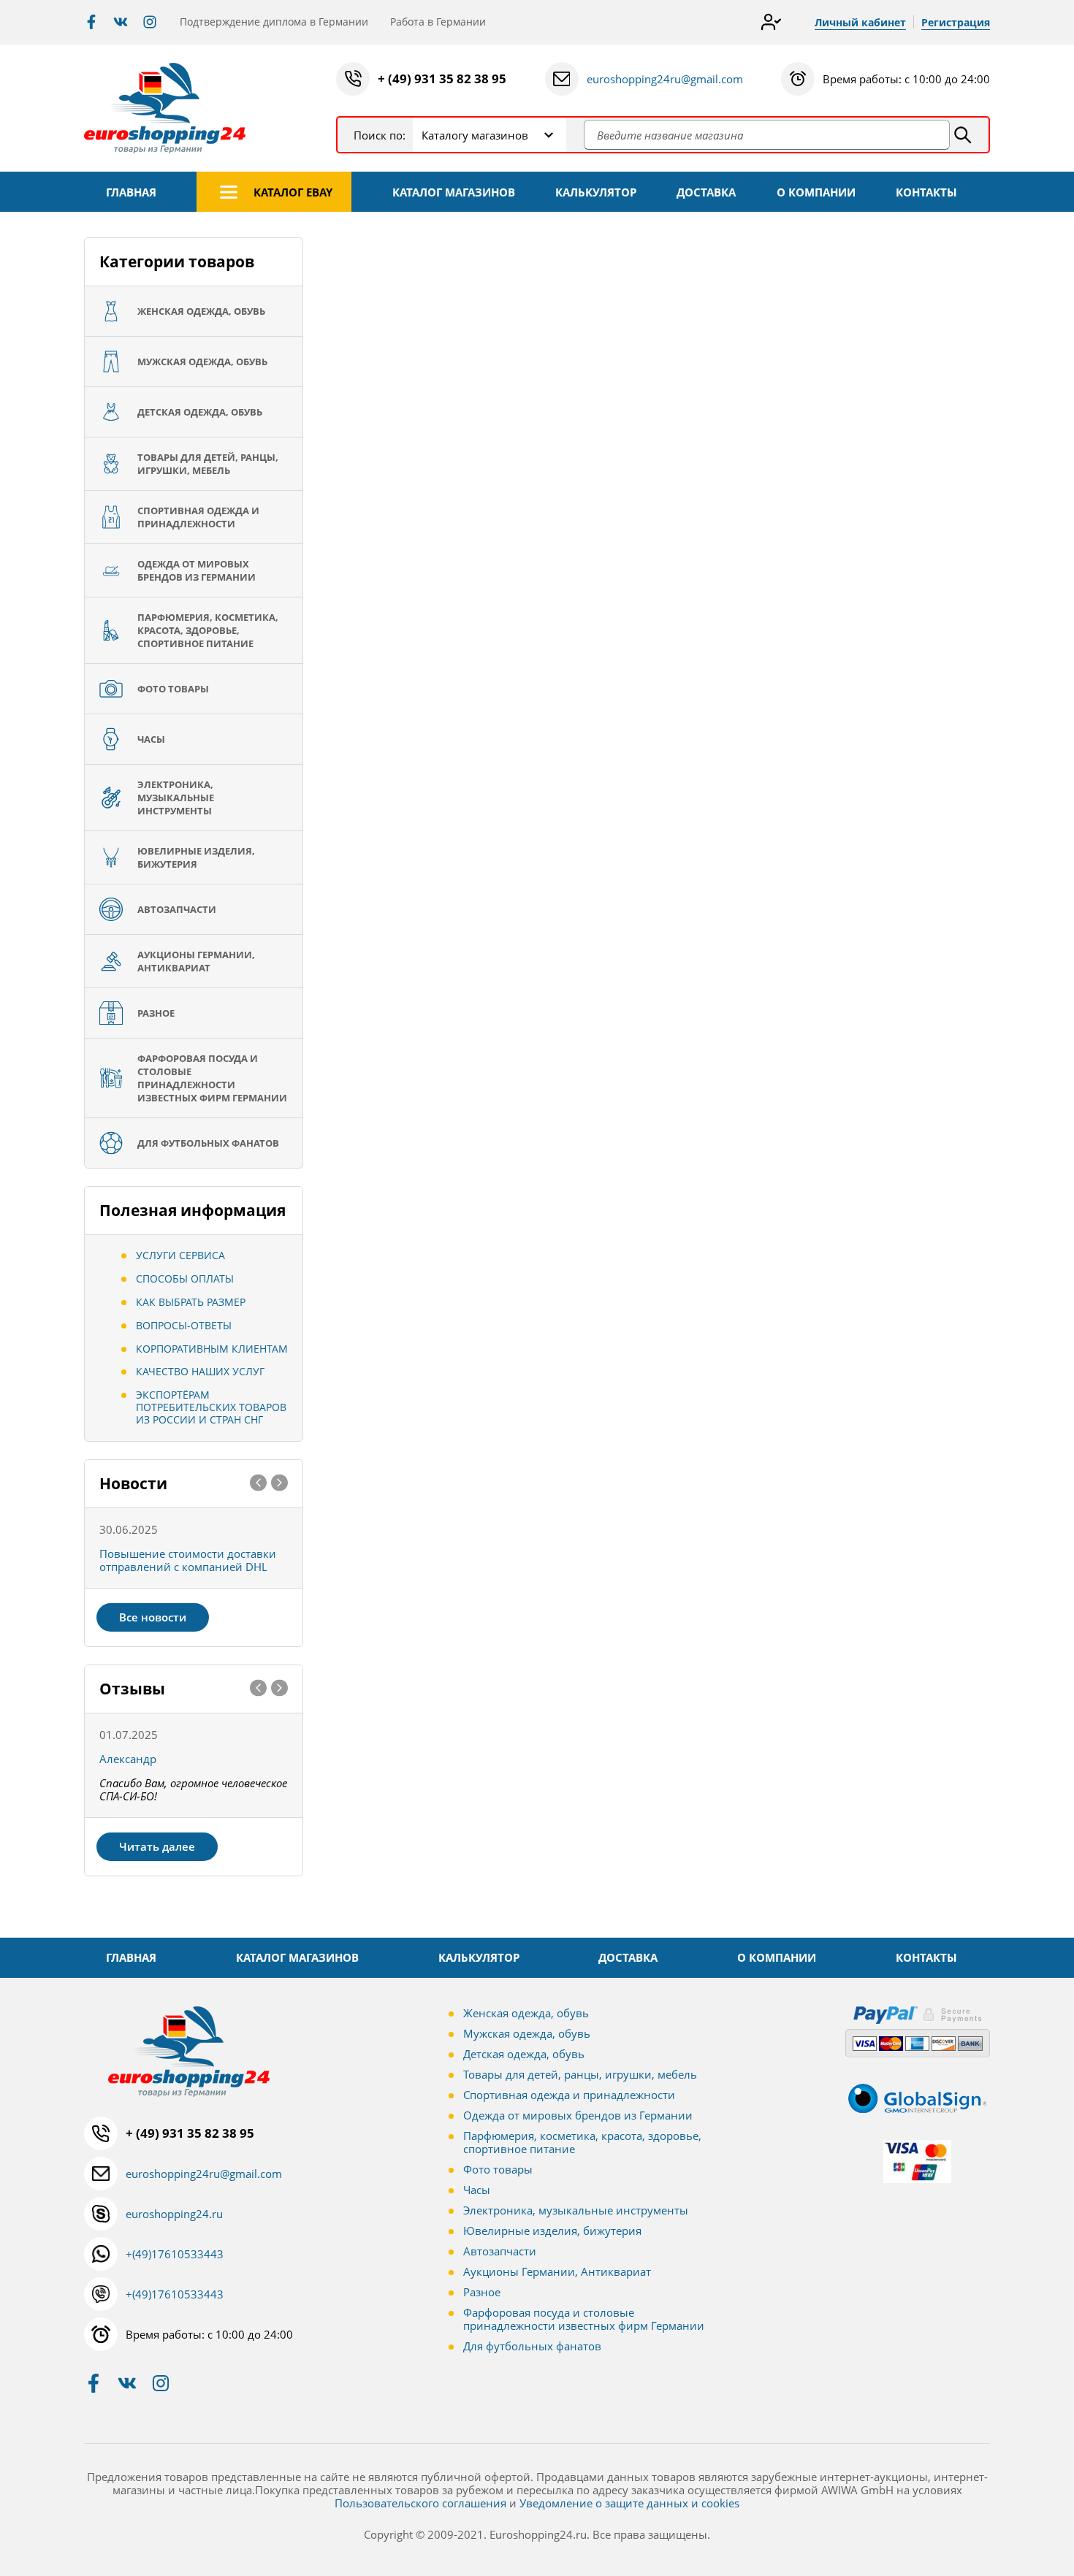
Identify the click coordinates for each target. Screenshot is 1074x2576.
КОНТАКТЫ (926, 192)
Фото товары (498, 2169)
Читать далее (157, 1846)
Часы (477, 2190)
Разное (482, 2292)
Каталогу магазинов (475, 135)
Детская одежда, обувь (524, 2054)
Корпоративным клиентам (212, 1349)
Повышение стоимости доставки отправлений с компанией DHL (188, 1560)
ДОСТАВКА (706, 192)
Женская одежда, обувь (526, 2013)
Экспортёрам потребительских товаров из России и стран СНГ (211, 1407)
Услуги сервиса (180, 1255)
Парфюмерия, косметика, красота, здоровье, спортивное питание (582, 2142)
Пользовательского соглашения (420, 2503)
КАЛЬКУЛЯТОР (596, 192)
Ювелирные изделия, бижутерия (552, 2231)
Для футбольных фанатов (532, 2346)
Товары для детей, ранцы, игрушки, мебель (580, 2074)
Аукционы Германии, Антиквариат (557, 2271)
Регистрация (956, 22)
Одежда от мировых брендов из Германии (578, 2115)
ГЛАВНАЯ (131, 192)
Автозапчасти (500, 2251)
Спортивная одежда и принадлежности (569, 2095)
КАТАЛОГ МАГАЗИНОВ (454, 192)
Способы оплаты (185, 1279)
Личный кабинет (860, 22)
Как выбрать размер (191, 1302)
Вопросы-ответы (184, 1325)
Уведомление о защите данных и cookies (629, 2503)
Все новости (153, 1617)
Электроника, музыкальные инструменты (576, 2210)
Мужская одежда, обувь (527, 2033)
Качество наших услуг (200, 1371)
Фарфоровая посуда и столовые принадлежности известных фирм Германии (584, 2319)
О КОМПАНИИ (816, 192)
